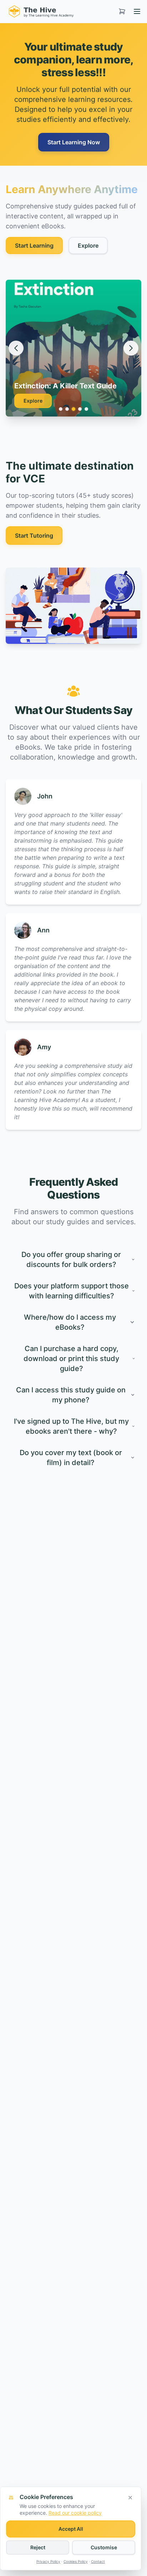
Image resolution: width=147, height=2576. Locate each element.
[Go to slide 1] (61, 409)
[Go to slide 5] (86, 409)
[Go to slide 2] (67, 409)
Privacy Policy (48, 2561)
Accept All (71, 2529)
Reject (38, 2547)
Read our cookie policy (75, 2513)
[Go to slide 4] (80, 409)
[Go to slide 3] (73, 409)
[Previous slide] (16, 348)
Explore (88, 245)
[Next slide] (131, 348)
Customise (104, 2547)
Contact (98, 2561)
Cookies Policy (76, 2561)
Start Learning (34, 245)
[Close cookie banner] (130, 2498)
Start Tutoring (34, 536)
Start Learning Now (74, 142)
